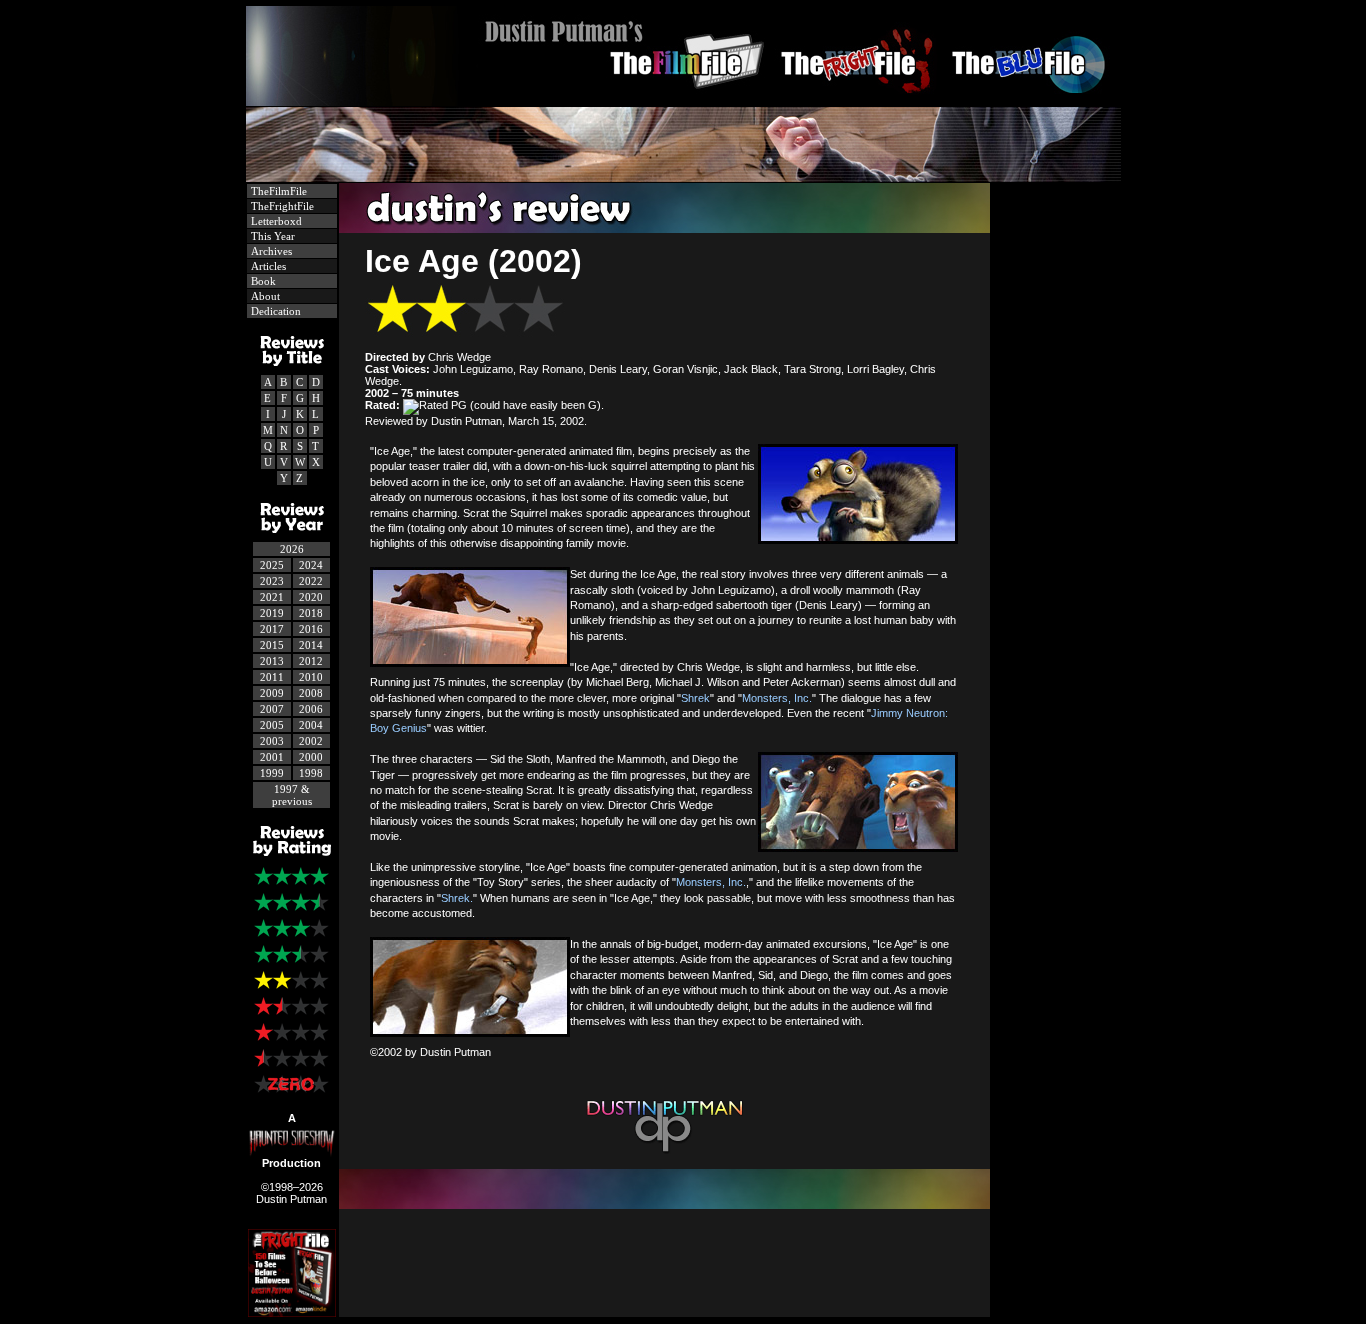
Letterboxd (275, 221)
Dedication (274, 311)
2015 (272, 645)
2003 (272, 741)
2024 (311, 565)
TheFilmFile (277, 191)
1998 (311, 773)
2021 (272, 597)
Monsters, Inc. (777, 698)
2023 (272, 581)
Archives (270, 251)
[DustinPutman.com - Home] (683, 100)
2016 (311, 629)
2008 (311, 693)
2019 (272, 613)
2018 (311, 613)
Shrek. (457, 898)
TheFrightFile (281, 206)
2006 (311, 709)
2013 (272, 661)
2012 (311, 661)
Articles (267, 266)
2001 (272, 757)
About (264, 296)
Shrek (695, 698)
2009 (272, 693)
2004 (311, 725)
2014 (311, 645)
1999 (272, 773)
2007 (272, 709)
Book (262, 281)
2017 (272, 629)
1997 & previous (292, 795)
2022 (311, 581)
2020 (311, 597)
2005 (272, 725)
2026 (292, 549)
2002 (311, 741)
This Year (271, 236)
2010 (311, 677)
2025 (272, 565)
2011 (272, 677)
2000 (311, 757)
